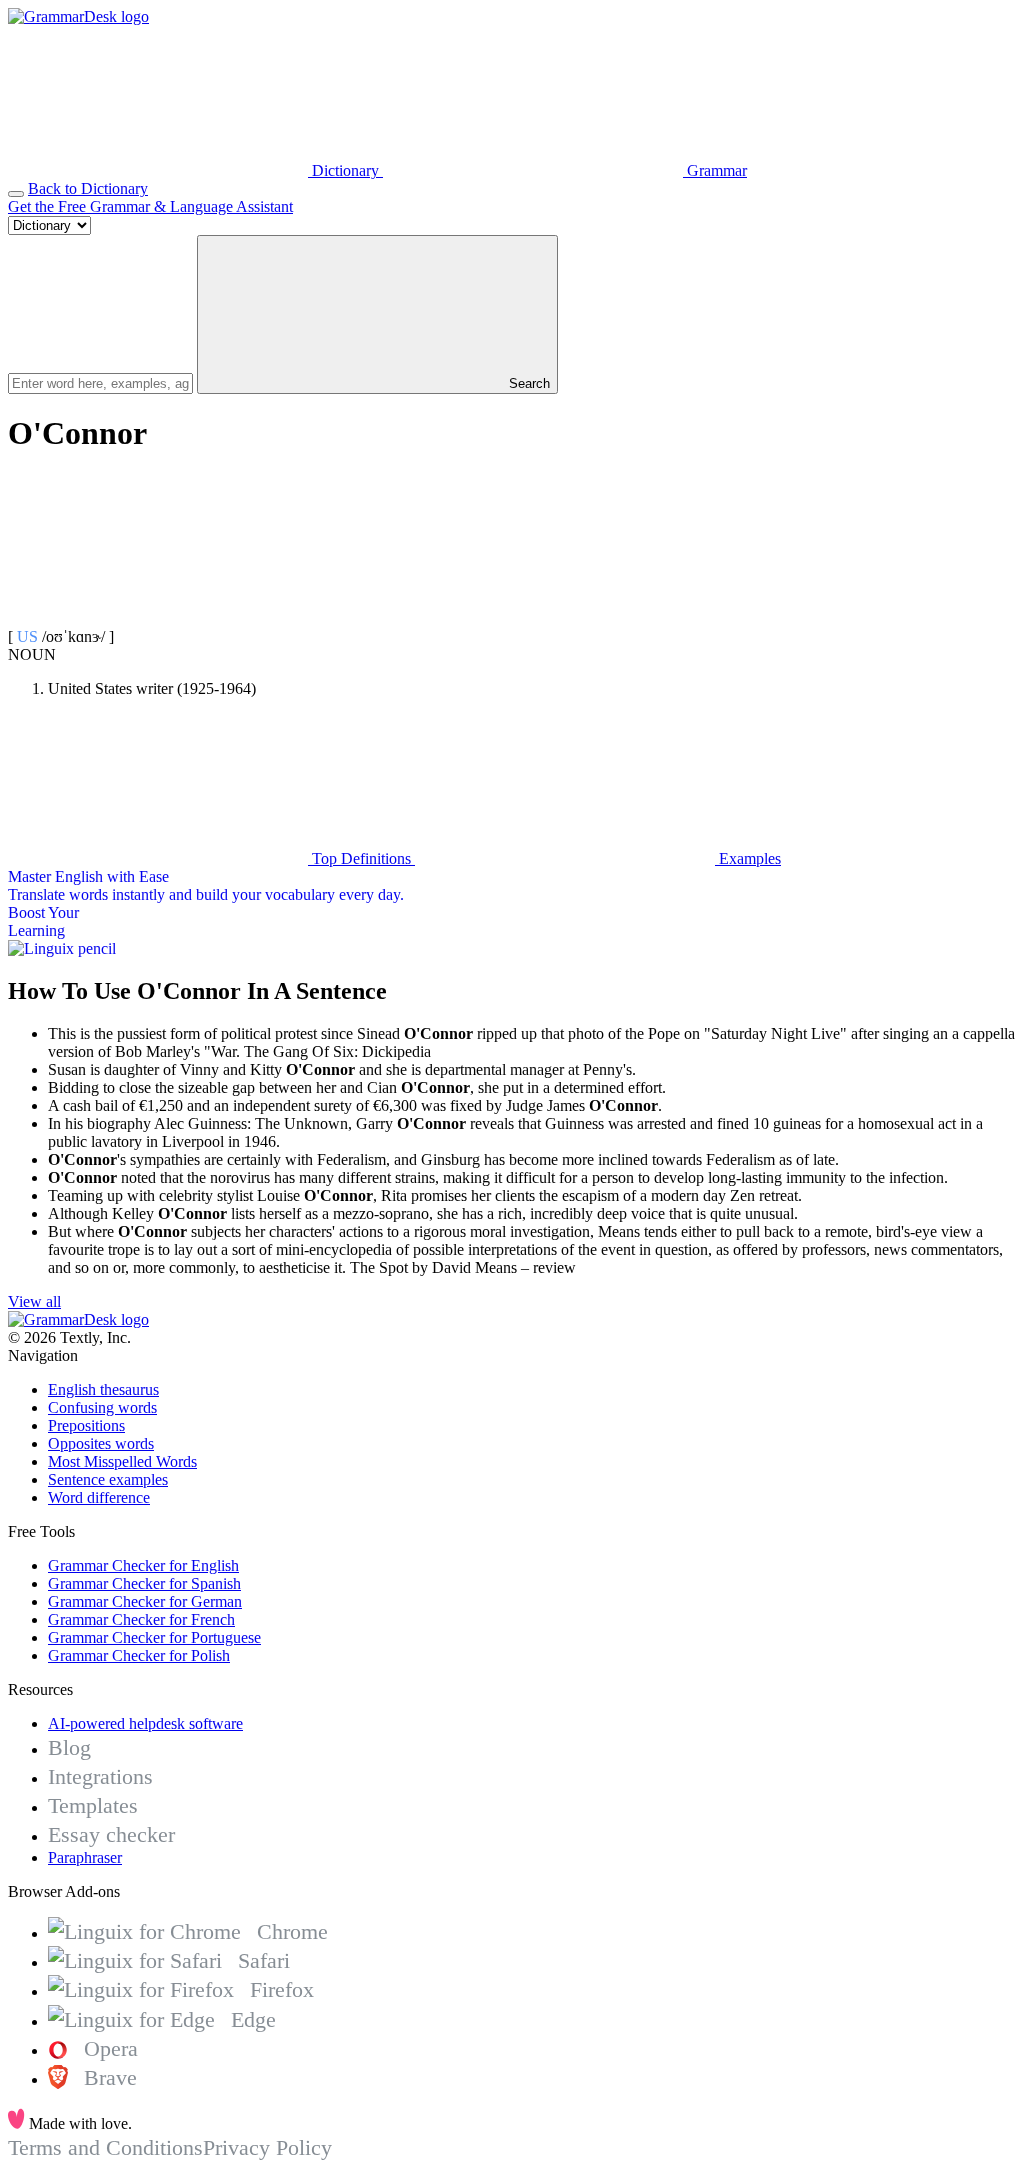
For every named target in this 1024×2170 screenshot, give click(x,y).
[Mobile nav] (16, 194)
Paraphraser (85, 1857)
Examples (748, 858)
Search (527, 383)
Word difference (99, 1497)
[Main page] (78, 16)
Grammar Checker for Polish (139, 1655)
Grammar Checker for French (141, 1619)
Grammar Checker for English (143, 1565)
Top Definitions (361, 858)
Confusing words (102, 1407)
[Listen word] (158, 618)
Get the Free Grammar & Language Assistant (150, 206)
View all (34, 1301)
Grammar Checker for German (145, 1601)
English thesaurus (103, 1389)
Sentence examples (108, 1479)
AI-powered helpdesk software (145, 1723)
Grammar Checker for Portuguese (154, 1637)
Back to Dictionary (88, 188)
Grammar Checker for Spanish (144, 1583)
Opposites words (101, 1443)
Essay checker (111, 1834)
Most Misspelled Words (122, 1461)
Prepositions (86, 1425)
